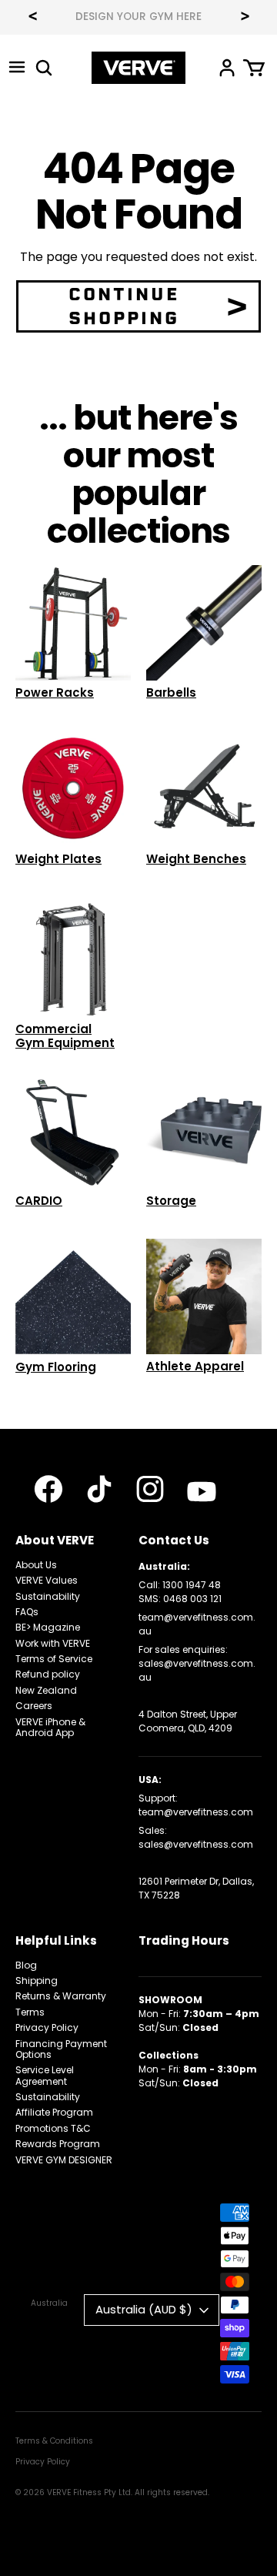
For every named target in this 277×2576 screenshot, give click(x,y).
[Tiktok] (99, 1489)
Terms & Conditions (54, 2441)
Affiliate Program (54, 2112)
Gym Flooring (56, 1367)
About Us (36, 1565)
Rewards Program (58, 2144)
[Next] (245, 18)
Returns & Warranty (61, 1996)
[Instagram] (150, 1489)
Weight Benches (196, 859)
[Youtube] (202, 1492)
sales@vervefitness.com (196, 1844)
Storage (171, 1201)
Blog (26, 1965)
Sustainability (48, 1596)
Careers (34, 1706)
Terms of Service (54, 1659)
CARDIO (39, 1201)
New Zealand (46, 1690)
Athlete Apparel (195, 1366)
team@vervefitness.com (196, 1812)
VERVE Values (47, 1580)
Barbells (171, 693)
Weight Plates (58, 859)
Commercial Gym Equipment (65, 1036)
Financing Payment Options (61, 2049)
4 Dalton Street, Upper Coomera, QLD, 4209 (188, 1721)
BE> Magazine (48, 1627)
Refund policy (48, 1674)
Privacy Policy (47, 2027)
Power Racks (55, 693)
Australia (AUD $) (144, 2309)
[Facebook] (48, 1489)
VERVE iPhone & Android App (50, 1727)
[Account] (227, 67)
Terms (30, 2012)
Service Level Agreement (45, 2075)
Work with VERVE (53, 1643)
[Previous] (32, 18)
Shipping (37, 1981)
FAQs (27, 1612)
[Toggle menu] (17, 67)
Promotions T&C (53, 2128)
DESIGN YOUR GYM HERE (138, 17)
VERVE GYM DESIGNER (64, 2160)
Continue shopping (124, 306)
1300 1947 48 (192, 1585)
